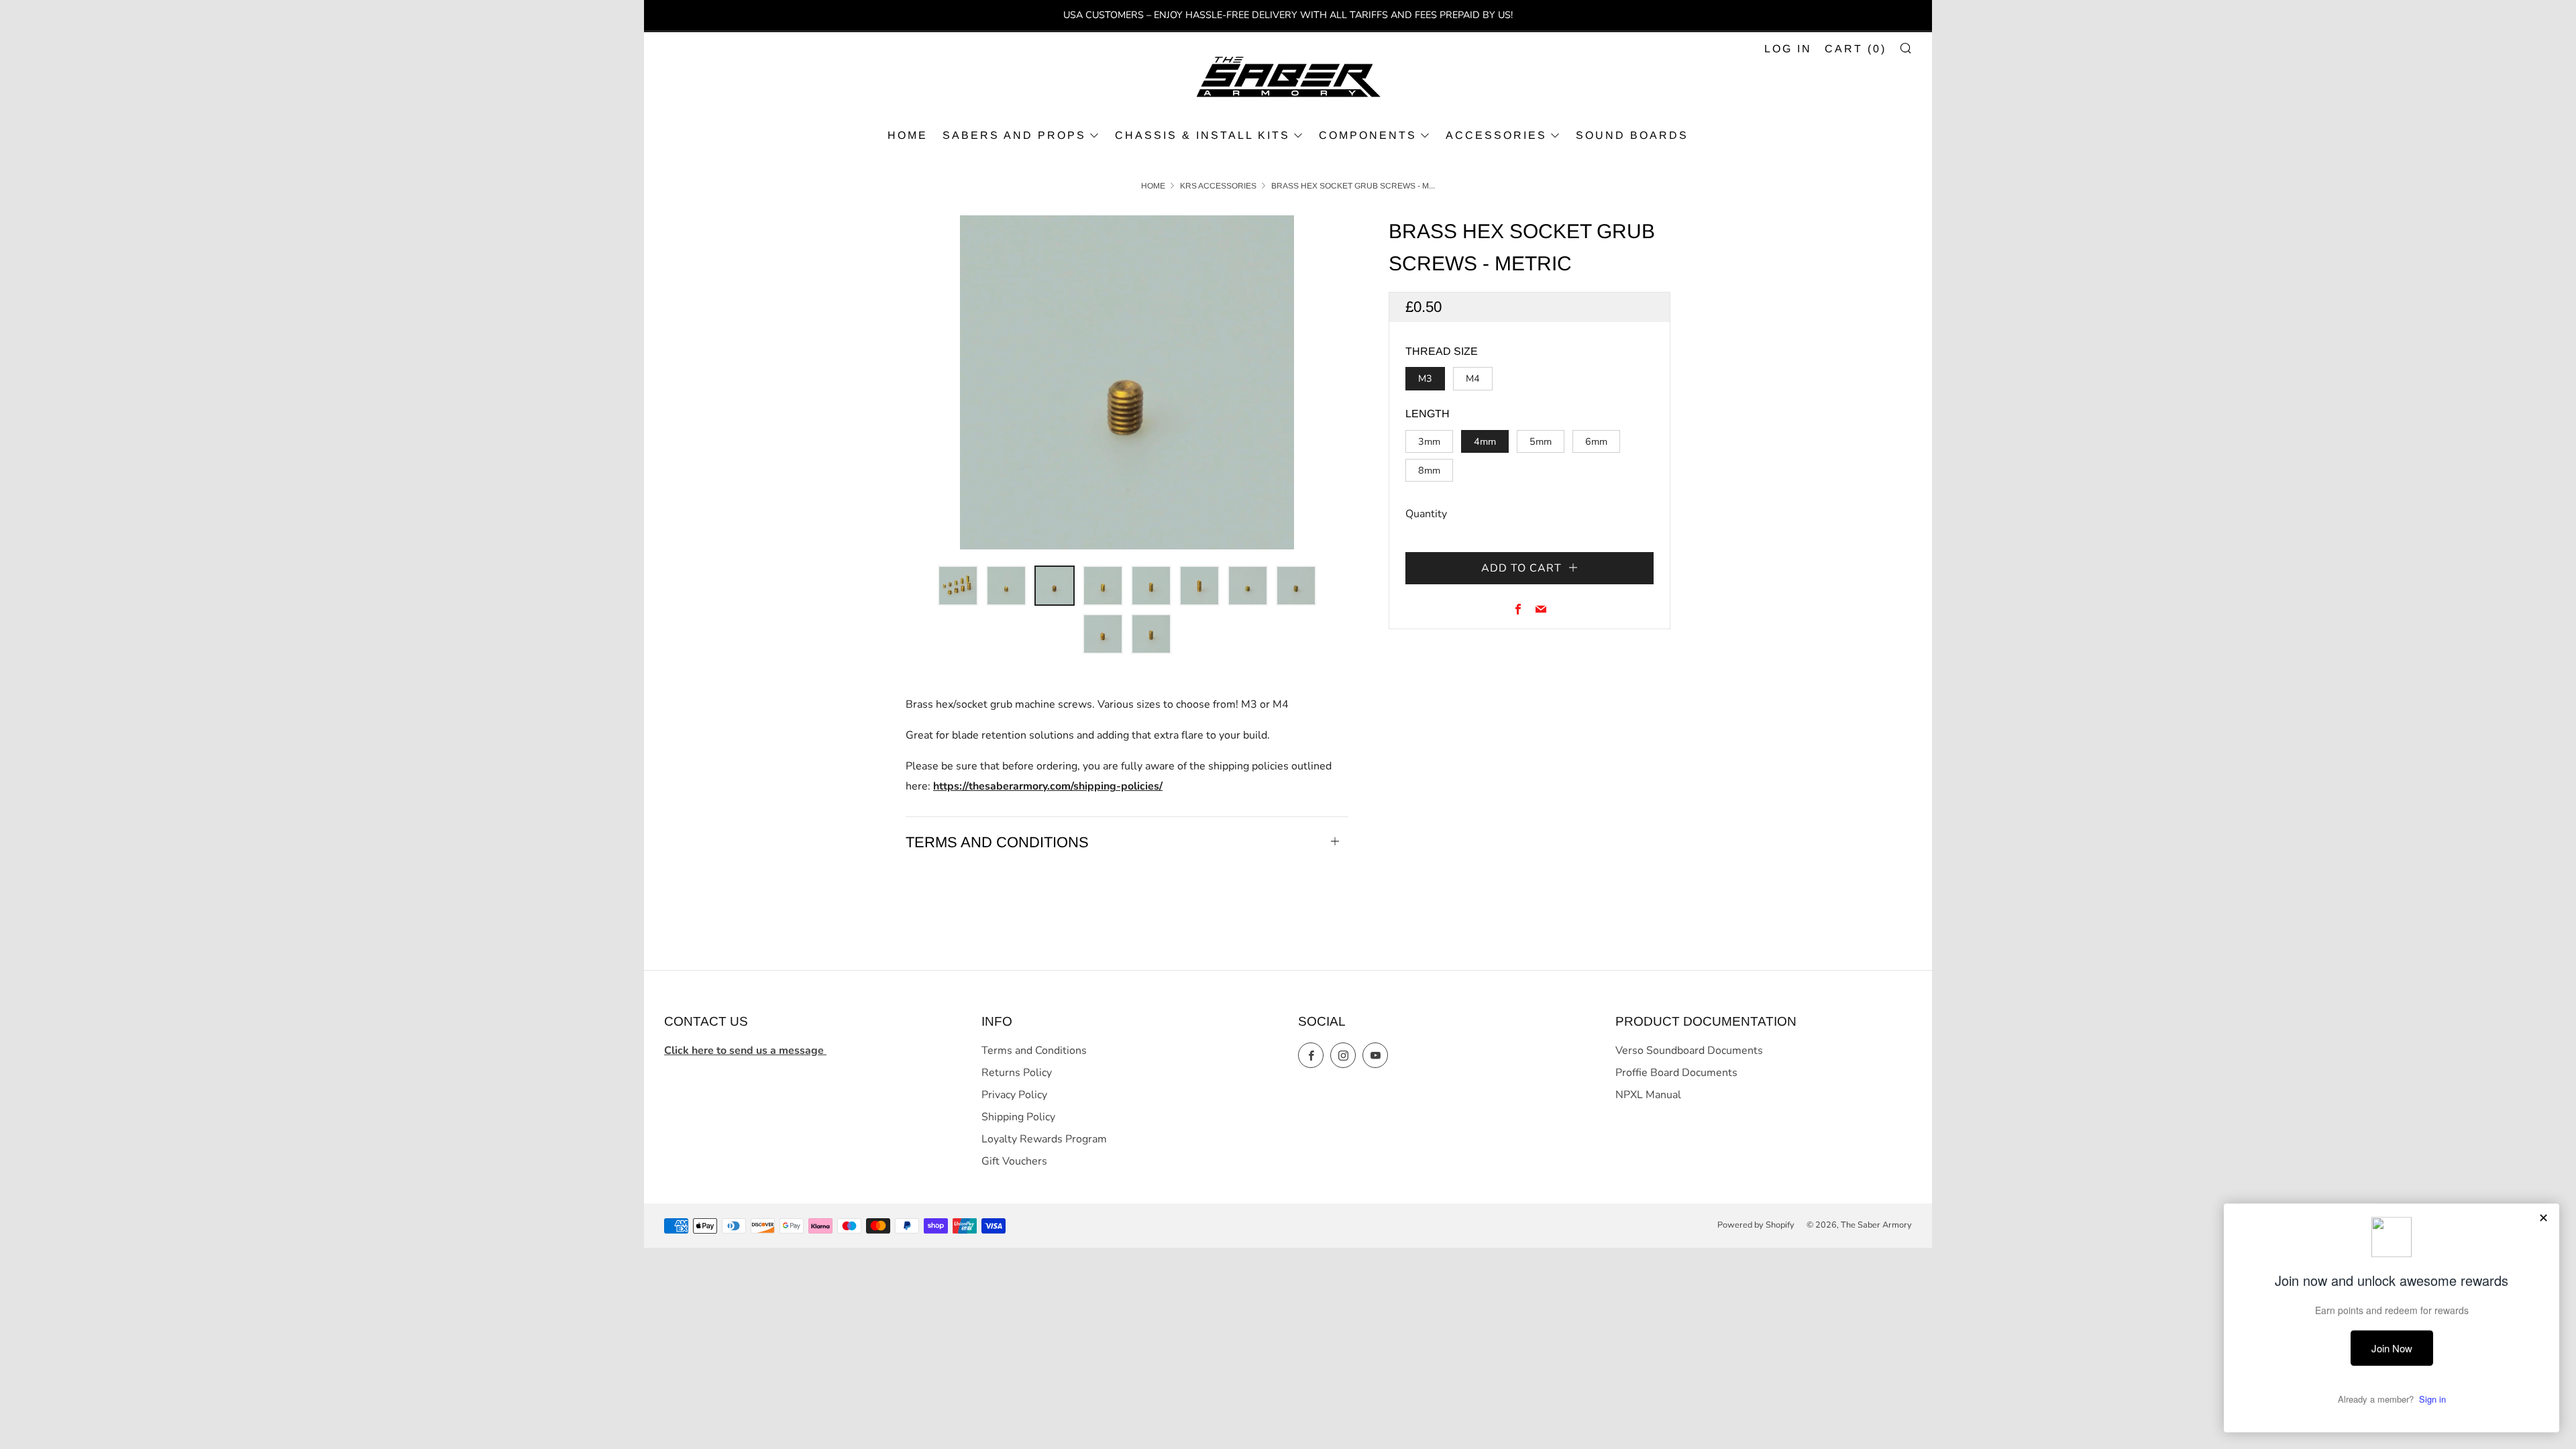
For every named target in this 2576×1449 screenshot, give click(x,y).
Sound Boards (1632, 135)
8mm (1429, 470)
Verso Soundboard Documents (1689, 1051)
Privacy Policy (1014, 1095)
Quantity (1426, 514)
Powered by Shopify (1756, 1225)
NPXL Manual (1648, 1095)
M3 (1425, 378)
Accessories (1496, 135)
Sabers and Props (1014, 135)
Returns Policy (1017, 1073)
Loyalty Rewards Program (1044, 1139)
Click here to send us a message (745, 1051)
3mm (1429, 441)
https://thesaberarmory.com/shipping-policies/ (1048, 786)
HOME (908, 135)
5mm (1541, 441)
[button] (958, 586)
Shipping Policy (1018, 1117)
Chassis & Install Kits (1202, 135)
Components (1368, 135)
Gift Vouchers (1014, 1161)
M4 (1473, 378)
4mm (1485, 441)
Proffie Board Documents (1676, 1073)
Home (1153, 186)
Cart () (1856, 49)
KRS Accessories (1218, 186)
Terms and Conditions (1034, 1051)
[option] (1127, 382)
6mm (1596, 441)
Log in (1788, 49)
